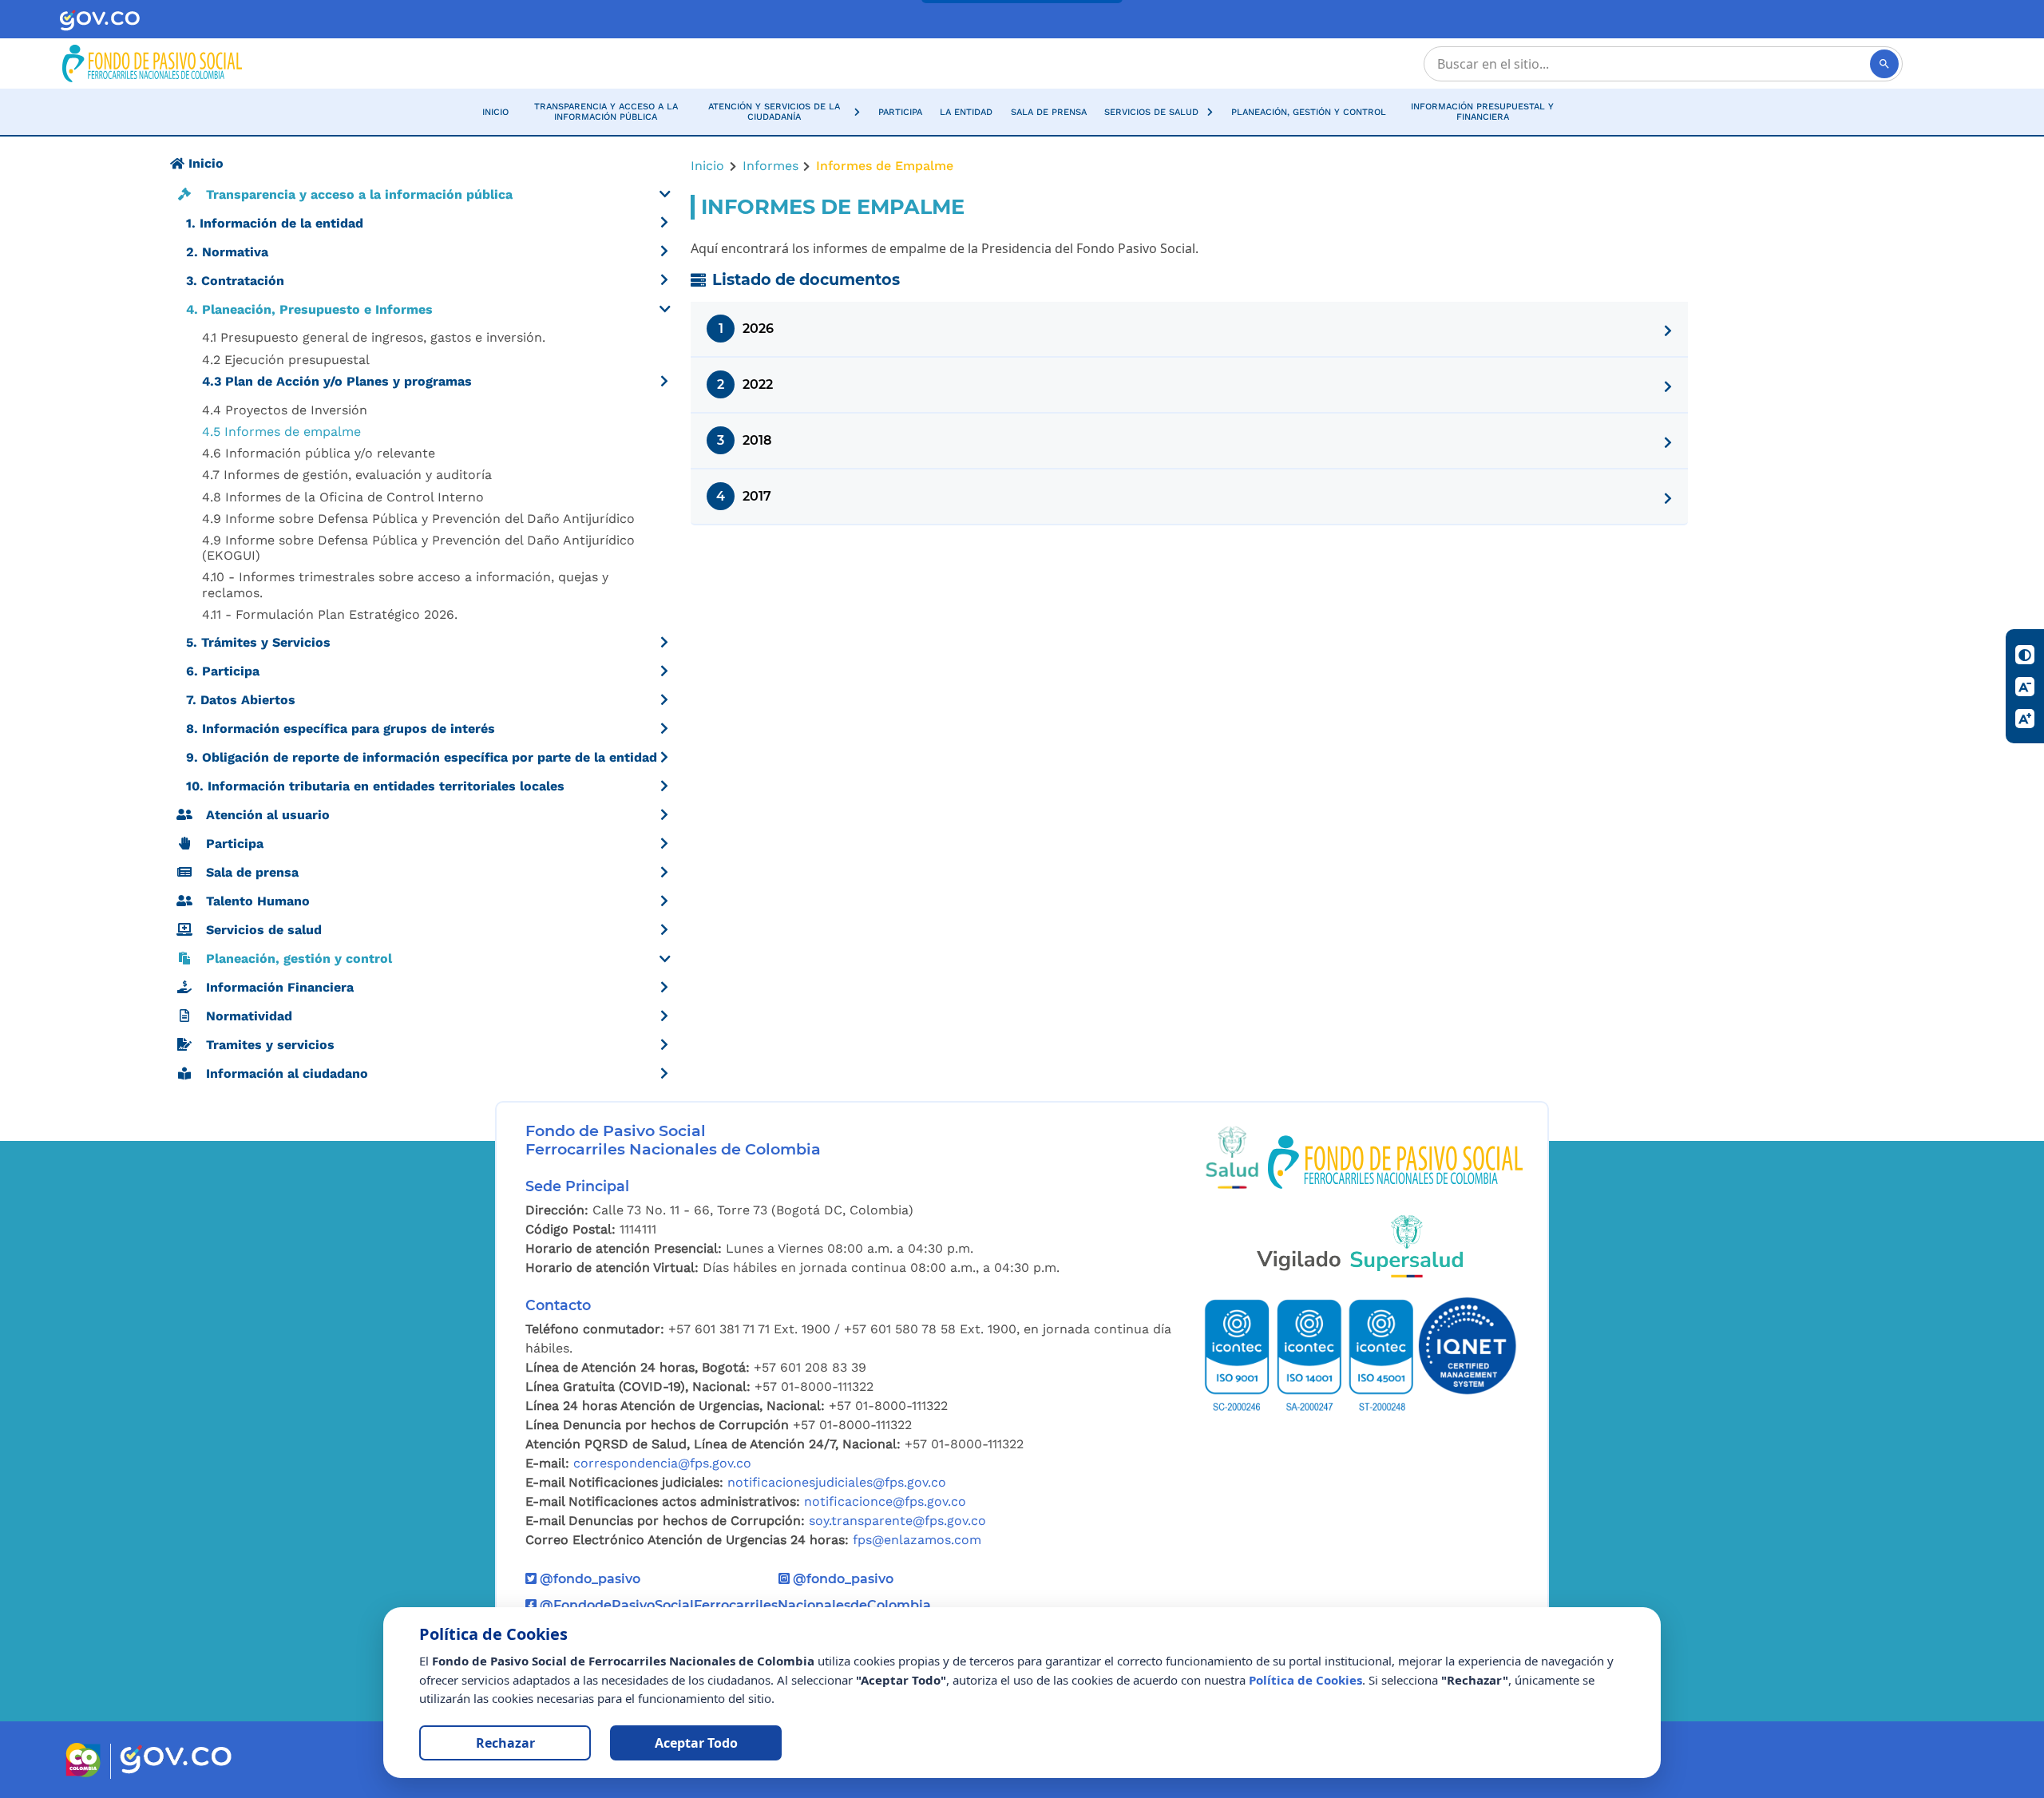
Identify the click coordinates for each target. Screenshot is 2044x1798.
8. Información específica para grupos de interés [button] (341, 729)
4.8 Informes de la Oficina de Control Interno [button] (343, 497)
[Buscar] (1884, 64)
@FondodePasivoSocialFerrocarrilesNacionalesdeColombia (734, 1605)
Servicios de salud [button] (264, 930)
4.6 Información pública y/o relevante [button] (319, 453)
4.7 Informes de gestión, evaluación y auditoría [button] (347, 475)
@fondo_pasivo (588, 1579)
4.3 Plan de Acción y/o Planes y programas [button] (337, 381)
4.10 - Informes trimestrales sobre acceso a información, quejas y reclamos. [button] (405, 584)
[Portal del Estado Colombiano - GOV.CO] (99, 20)
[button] (782, 112)
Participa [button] (235, 844)
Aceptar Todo (696, 1743)
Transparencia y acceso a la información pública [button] (359, 194)
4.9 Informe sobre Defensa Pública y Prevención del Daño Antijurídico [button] (418, 519)
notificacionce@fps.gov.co (885, 1501)
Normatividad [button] (249, 1016)
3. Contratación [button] (235, 281)
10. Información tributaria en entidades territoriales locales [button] (375, 786)
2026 (747, 329)
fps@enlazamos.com (917, 1540)
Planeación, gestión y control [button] (299, 958)
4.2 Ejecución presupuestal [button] (286, 360)
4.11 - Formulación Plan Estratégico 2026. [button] (330, 614)
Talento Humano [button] (258, 901)
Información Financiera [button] (280, 987)
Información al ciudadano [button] (287, 1073)
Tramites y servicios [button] (270, 1045)
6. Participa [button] (223, 671)
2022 (745, 384)
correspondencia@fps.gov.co (662, 1463)
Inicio (707, 166)
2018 (744, 440)
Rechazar (505, 1743)
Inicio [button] (204, 163)
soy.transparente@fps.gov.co (897, 1521)
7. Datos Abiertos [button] (241, 700)
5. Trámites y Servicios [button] (258, 642)
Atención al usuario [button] (268, 815)
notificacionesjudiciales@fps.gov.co (837, 1482)
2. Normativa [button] (227, 252)
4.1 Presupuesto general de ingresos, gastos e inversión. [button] (374, 337)
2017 (744, 496)
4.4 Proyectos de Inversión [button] (285, 410)
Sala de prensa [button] (252, 872)
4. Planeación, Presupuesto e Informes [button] (309, 309)
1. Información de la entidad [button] (275, 223)
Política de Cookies (1305, 1680)
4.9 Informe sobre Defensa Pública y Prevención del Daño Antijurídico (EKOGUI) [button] (418, 548)
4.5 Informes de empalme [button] (281, 432)
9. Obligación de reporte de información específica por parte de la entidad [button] (422, 757)
